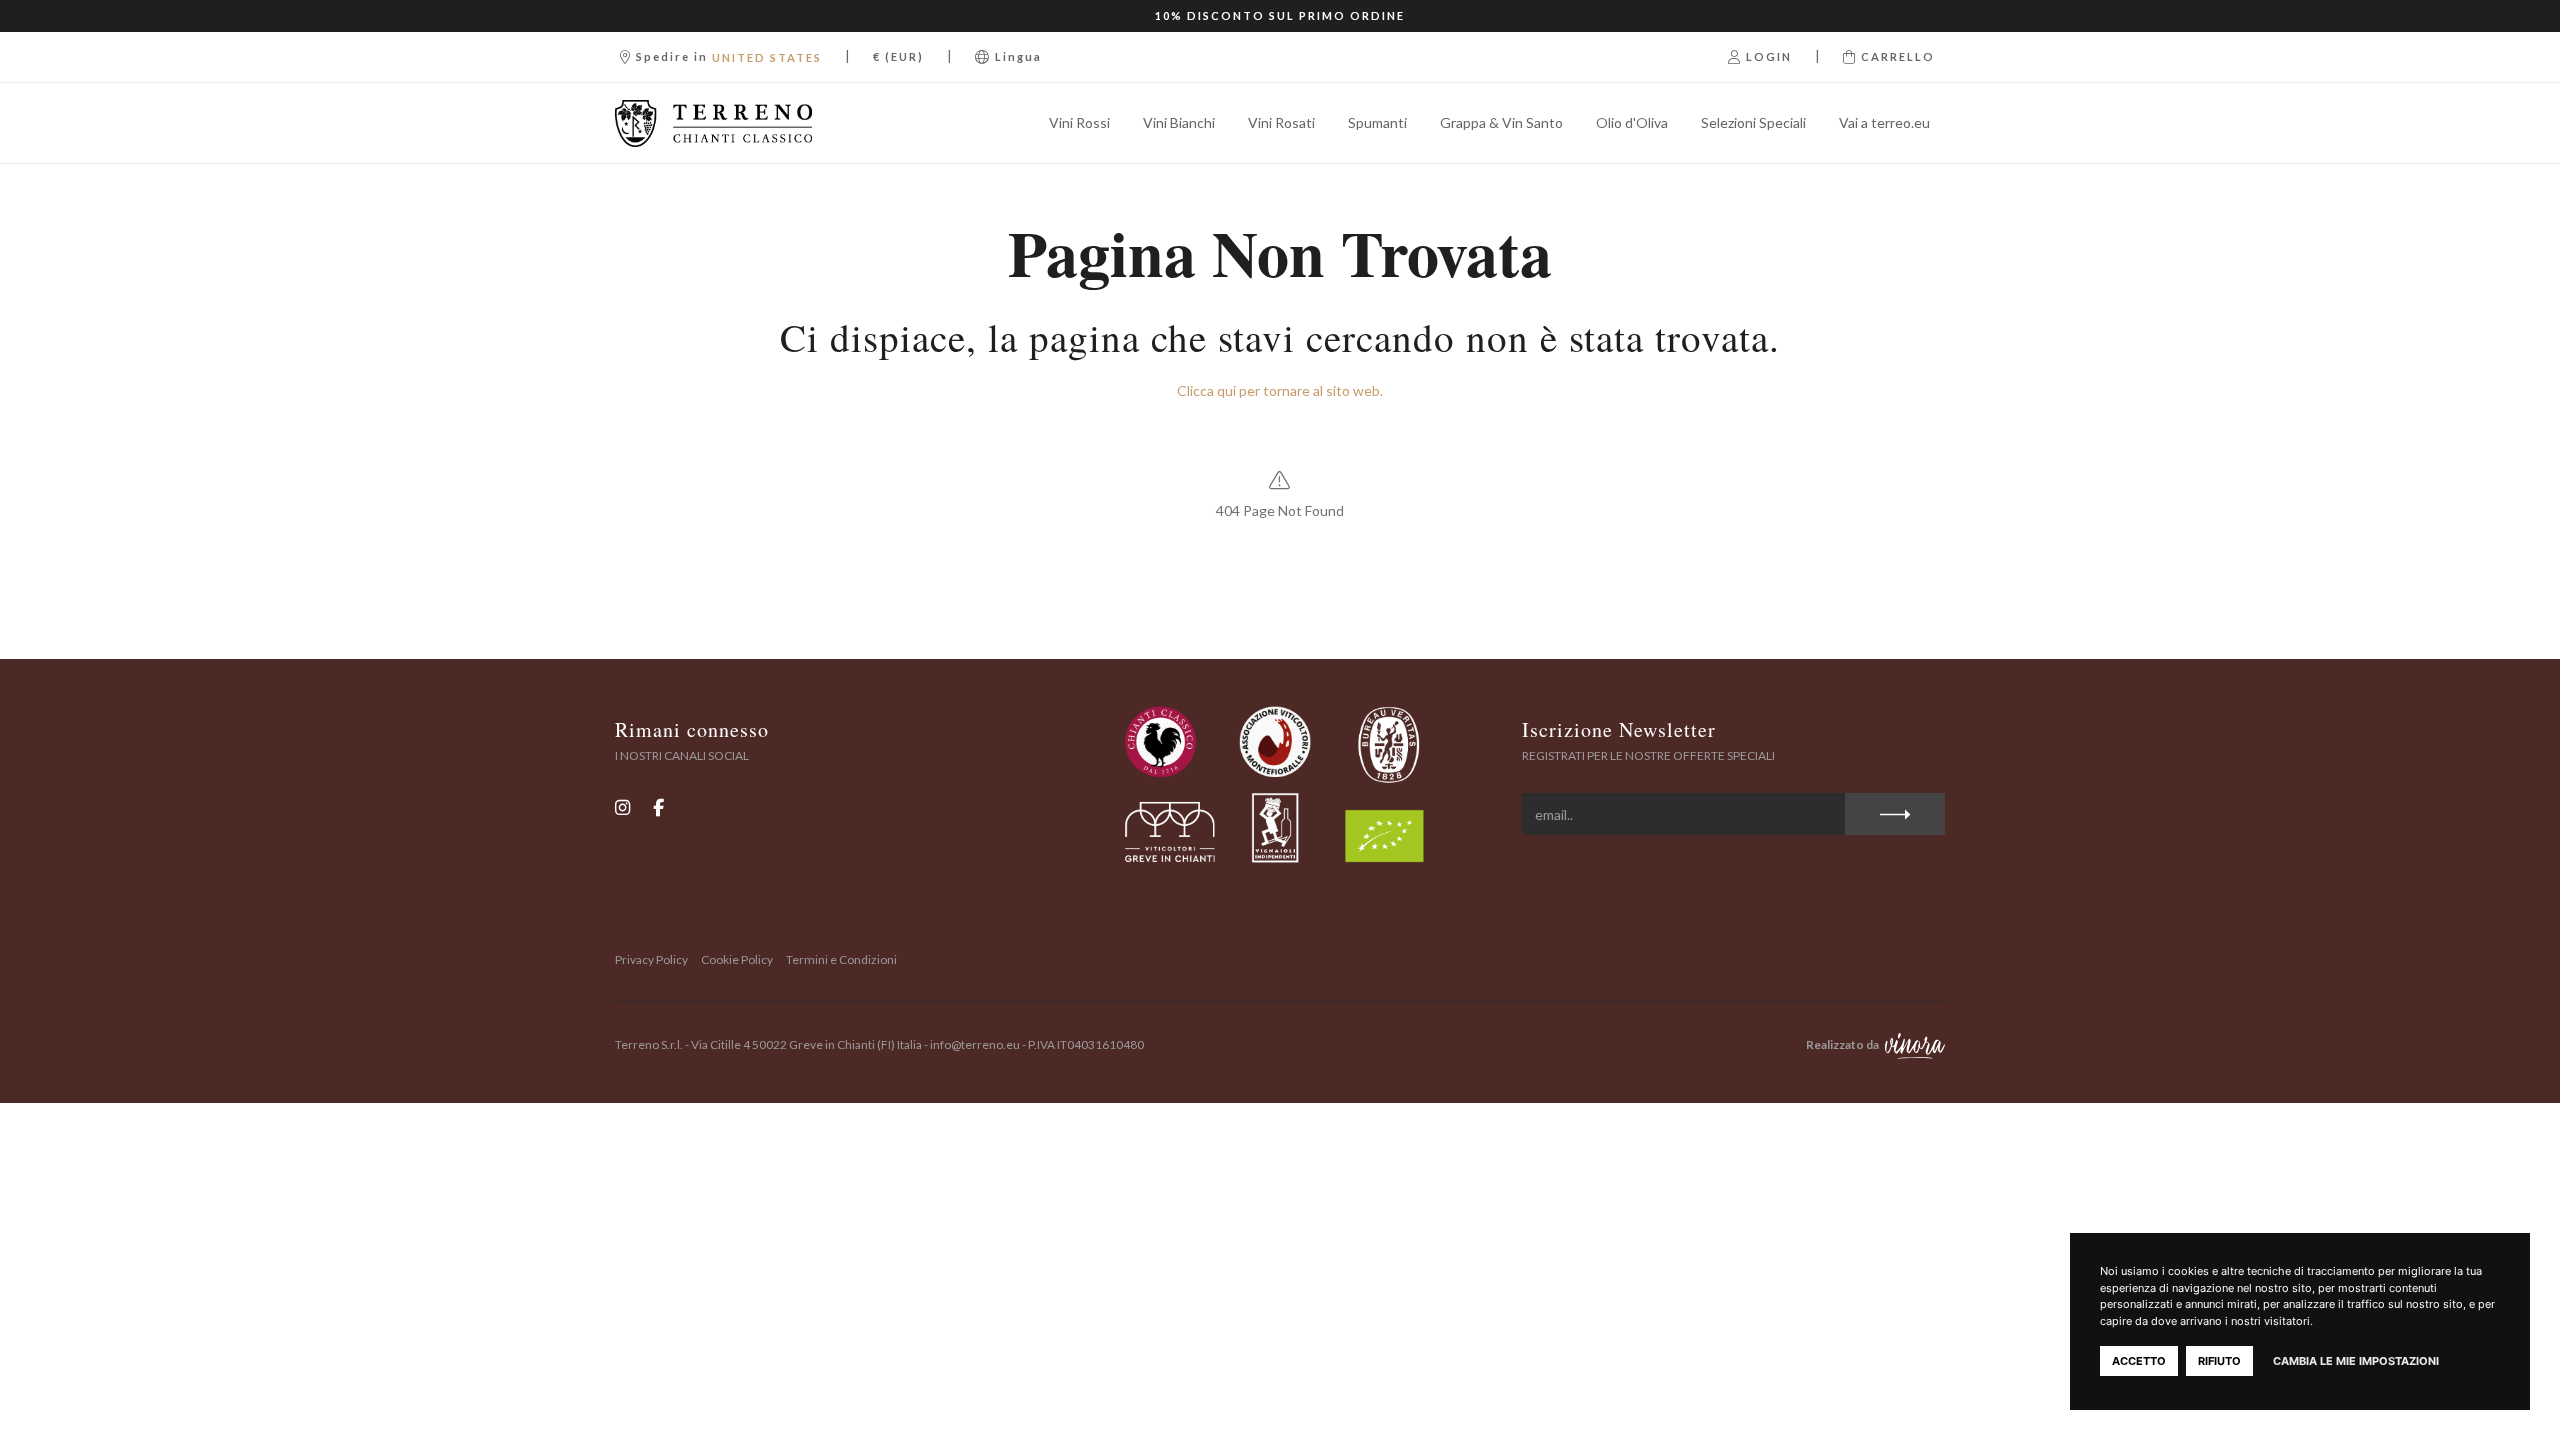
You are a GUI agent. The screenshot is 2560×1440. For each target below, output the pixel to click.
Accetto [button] (2139, 1361)
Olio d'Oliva (1632, 122)
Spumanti (1377, 122)
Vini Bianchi (1179, 122)
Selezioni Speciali (1753, 122)
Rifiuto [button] (2219, 1361)
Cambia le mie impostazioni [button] (2356, 1361)
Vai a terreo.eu (1884, 122)
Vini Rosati (1281, 122)
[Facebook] (658, 806)
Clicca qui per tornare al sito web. (1280, 390)
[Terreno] (713, 123)
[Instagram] (622, 806)
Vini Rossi (1079, 122)
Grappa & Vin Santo (1501, 122)
